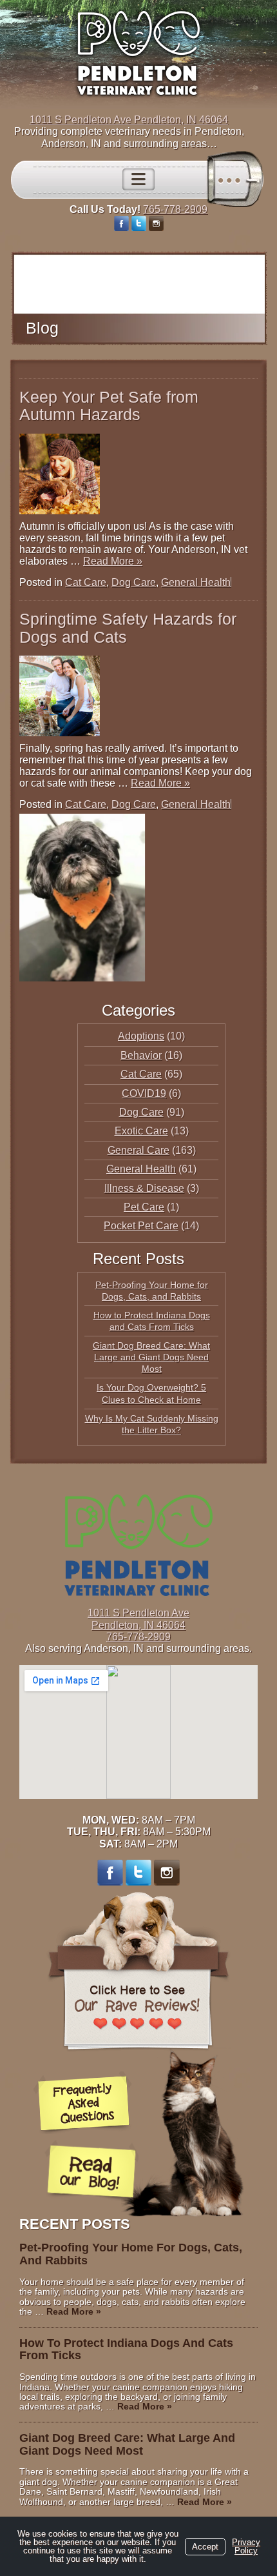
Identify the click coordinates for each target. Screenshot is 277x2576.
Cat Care (86, 582)
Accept (205, 2547)
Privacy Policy (246, 2546)
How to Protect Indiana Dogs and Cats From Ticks (126, 2350)
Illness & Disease (144, 1188)
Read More (113, 561)
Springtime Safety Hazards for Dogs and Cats (128, 628)
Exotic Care (141, 1131)
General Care (138, 1150)
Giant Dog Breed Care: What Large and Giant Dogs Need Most (151, 1357)
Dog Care (134, 582)
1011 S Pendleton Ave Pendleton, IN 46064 (129, 120)
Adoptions (141, 1036)
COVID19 (144, 1093)
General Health (196, 582)
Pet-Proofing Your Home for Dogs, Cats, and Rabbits (131, 2254)
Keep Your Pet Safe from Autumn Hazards (109, 406)
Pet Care (144, 1207)
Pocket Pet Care (141, 1226)
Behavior (141, 1055)
